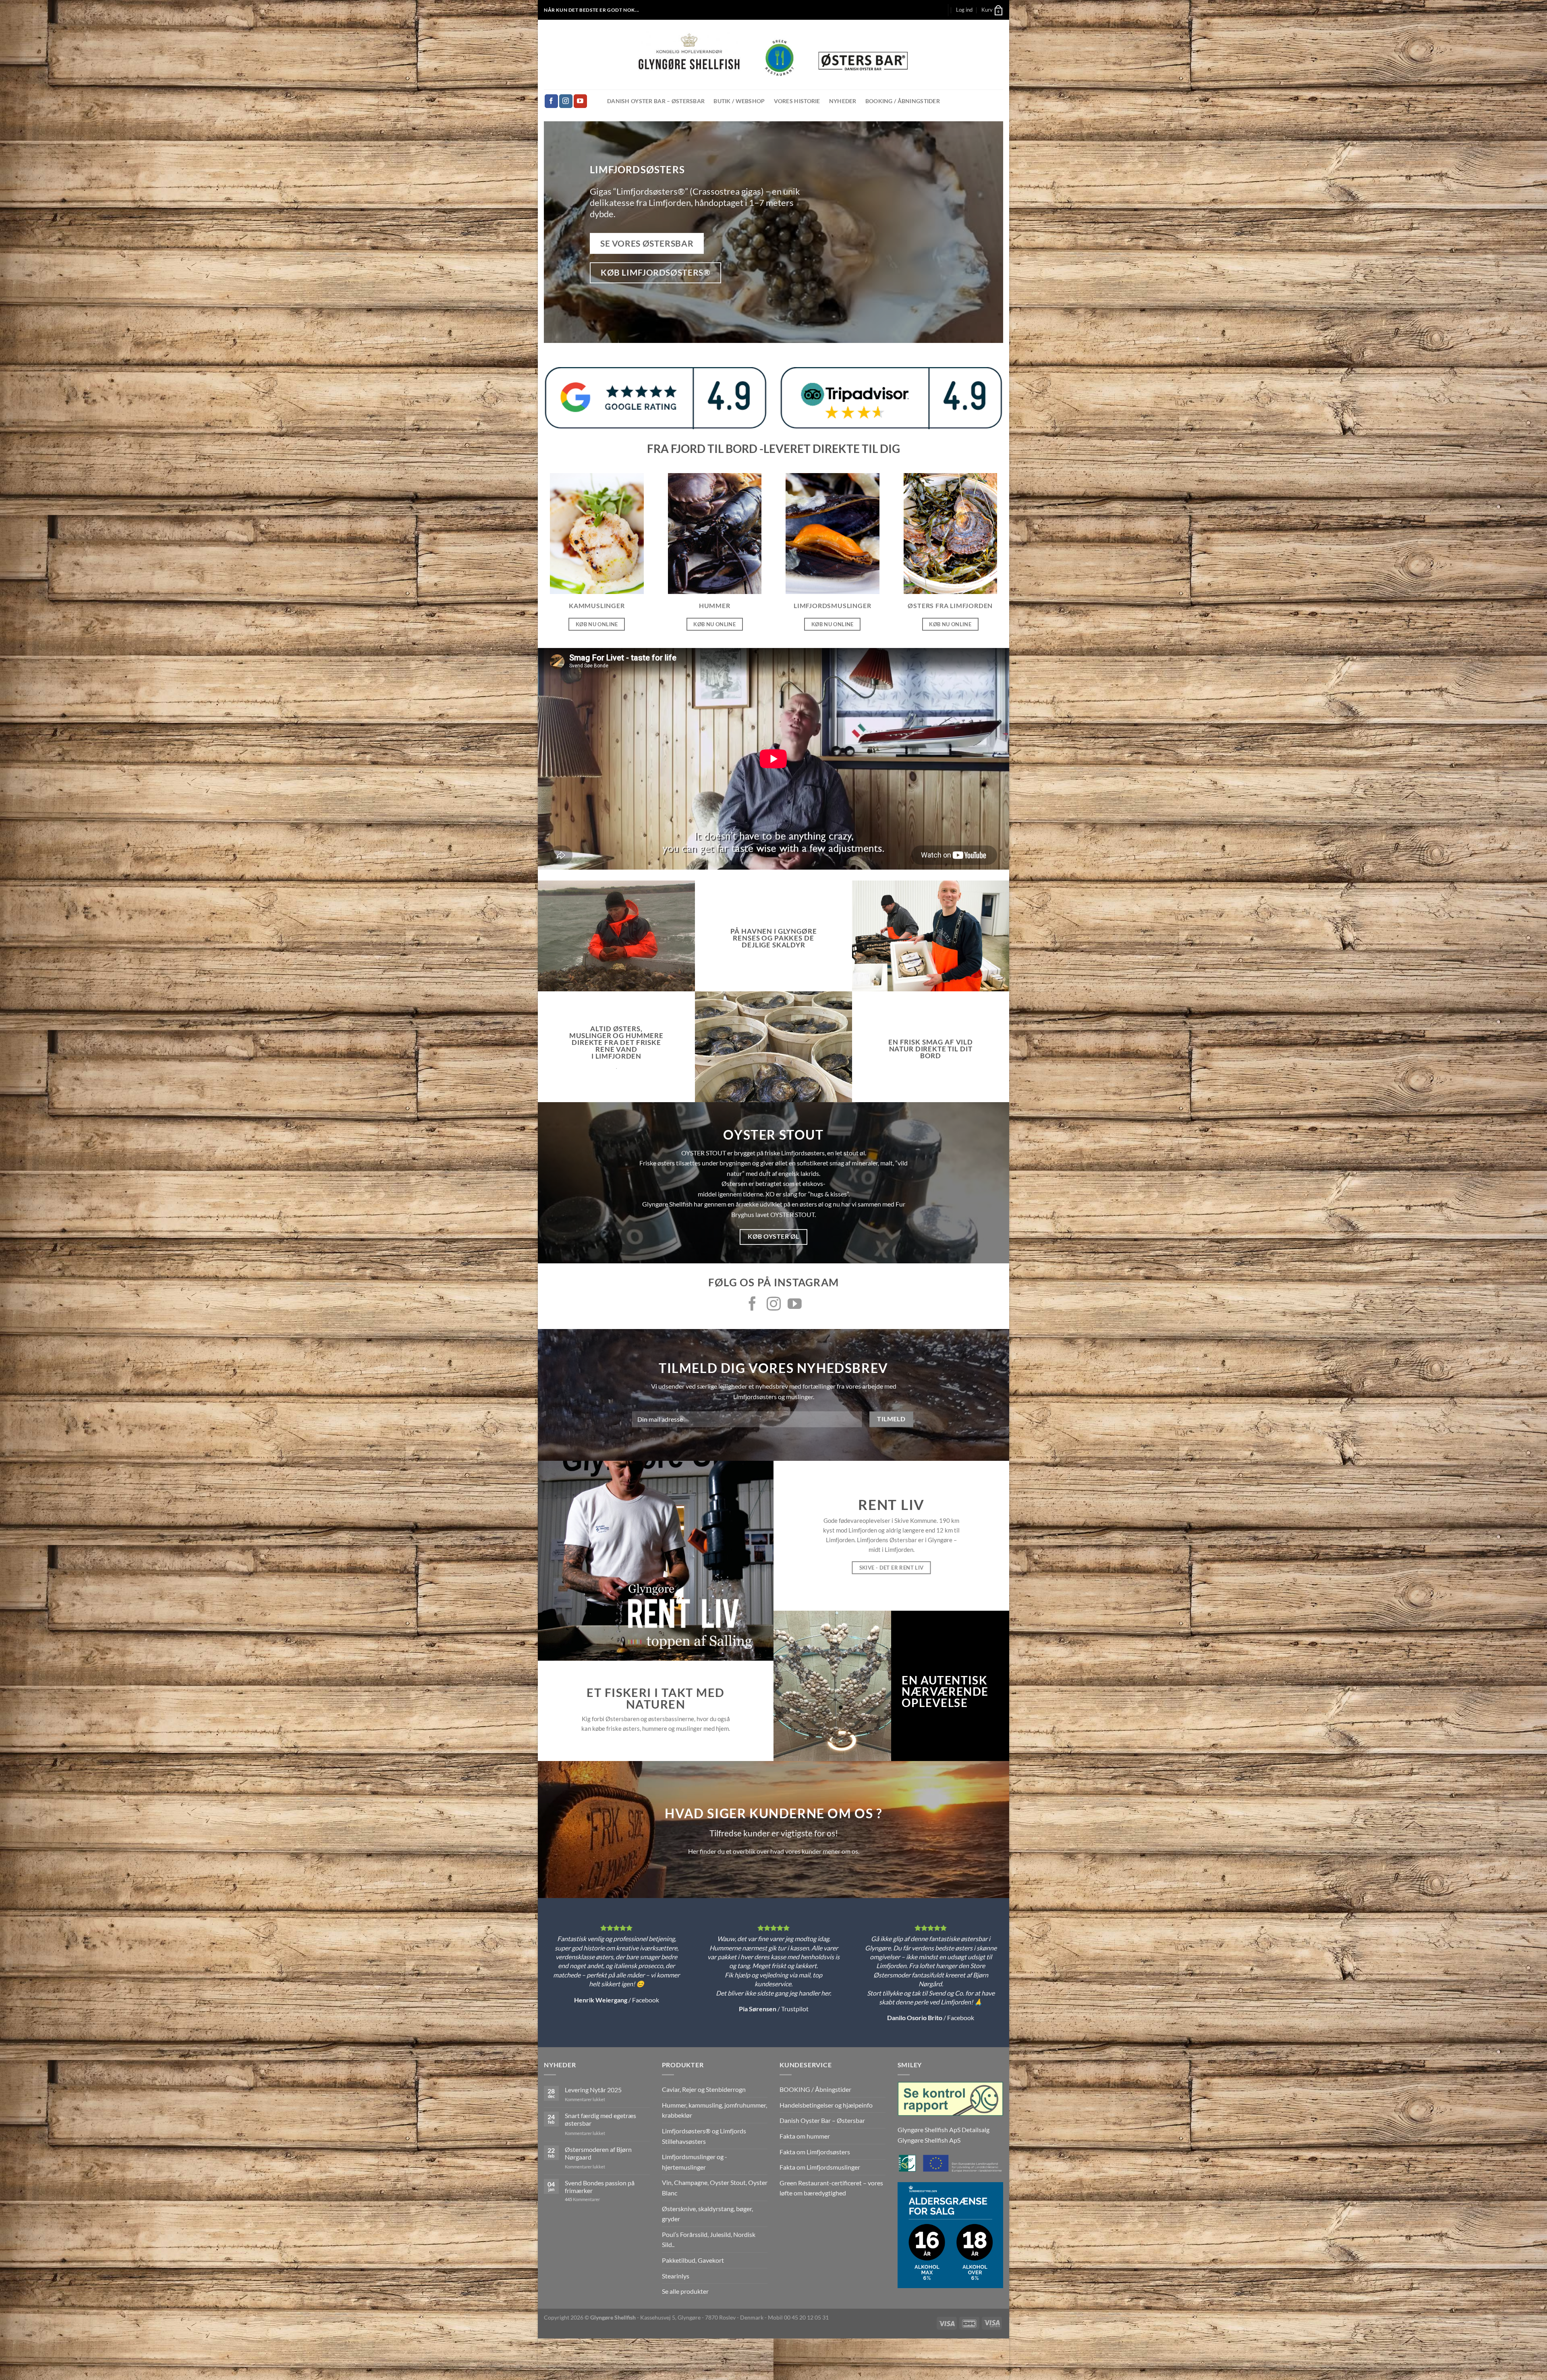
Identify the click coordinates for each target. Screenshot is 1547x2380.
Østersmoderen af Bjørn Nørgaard (598, 2153)
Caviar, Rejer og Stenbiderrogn (704, 2089)
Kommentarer (582, 2199)
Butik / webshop (739, 101)
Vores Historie (797, 101)
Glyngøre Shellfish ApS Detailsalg (944, 2130)
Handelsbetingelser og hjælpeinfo (826, 2105)
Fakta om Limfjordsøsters (815, 2152)
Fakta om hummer (805, 2136)
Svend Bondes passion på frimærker (600, 2187)
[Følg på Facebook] (551, 101)
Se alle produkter (685, 2291)
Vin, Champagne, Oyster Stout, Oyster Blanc (715, 2188)
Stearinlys (676, 2276)
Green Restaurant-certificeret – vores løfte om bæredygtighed (831, 2188)
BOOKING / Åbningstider (903, 101)
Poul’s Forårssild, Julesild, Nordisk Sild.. (709, 2240)
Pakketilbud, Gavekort (693, 2260)
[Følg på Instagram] (566, 101)
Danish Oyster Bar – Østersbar (656, 101)
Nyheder (843, 101)
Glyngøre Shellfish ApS (929, 2140)
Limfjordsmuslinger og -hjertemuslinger (695, 2162)
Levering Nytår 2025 (593, 2090)
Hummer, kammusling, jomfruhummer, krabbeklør (714, 2110)
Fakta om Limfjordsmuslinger (820, 2167)
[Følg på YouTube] (580, 101)
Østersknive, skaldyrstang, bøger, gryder (707, 2214)
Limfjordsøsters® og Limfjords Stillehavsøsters (704, 2136)
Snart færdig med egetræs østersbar (600, 2119)
